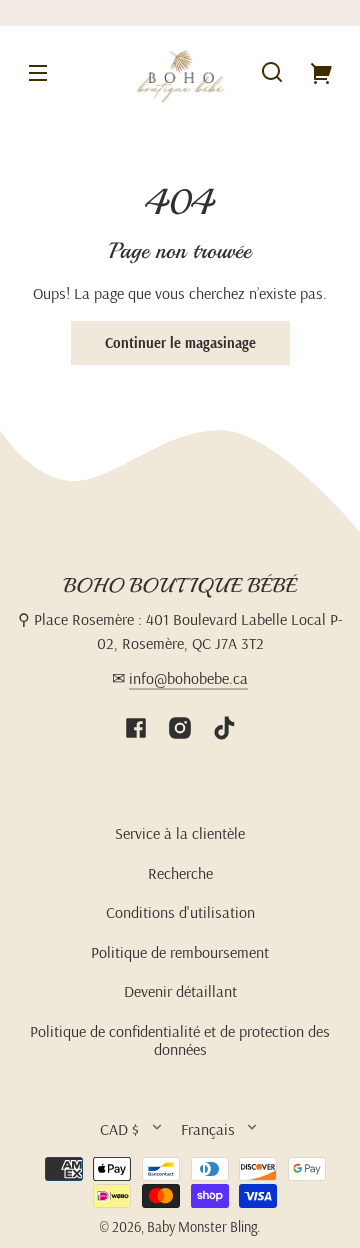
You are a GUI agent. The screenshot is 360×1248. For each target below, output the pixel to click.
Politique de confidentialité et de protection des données (180, 1040)
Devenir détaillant (180, 991)
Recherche (180, 873)
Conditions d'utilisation (180, 912)
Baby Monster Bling (202, 1227)
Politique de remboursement (180, 952)
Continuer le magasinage (180, 343)
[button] (272, 72)
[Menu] (38, 72)
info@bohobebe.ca (188, 678)
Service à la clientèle (180, 833)
